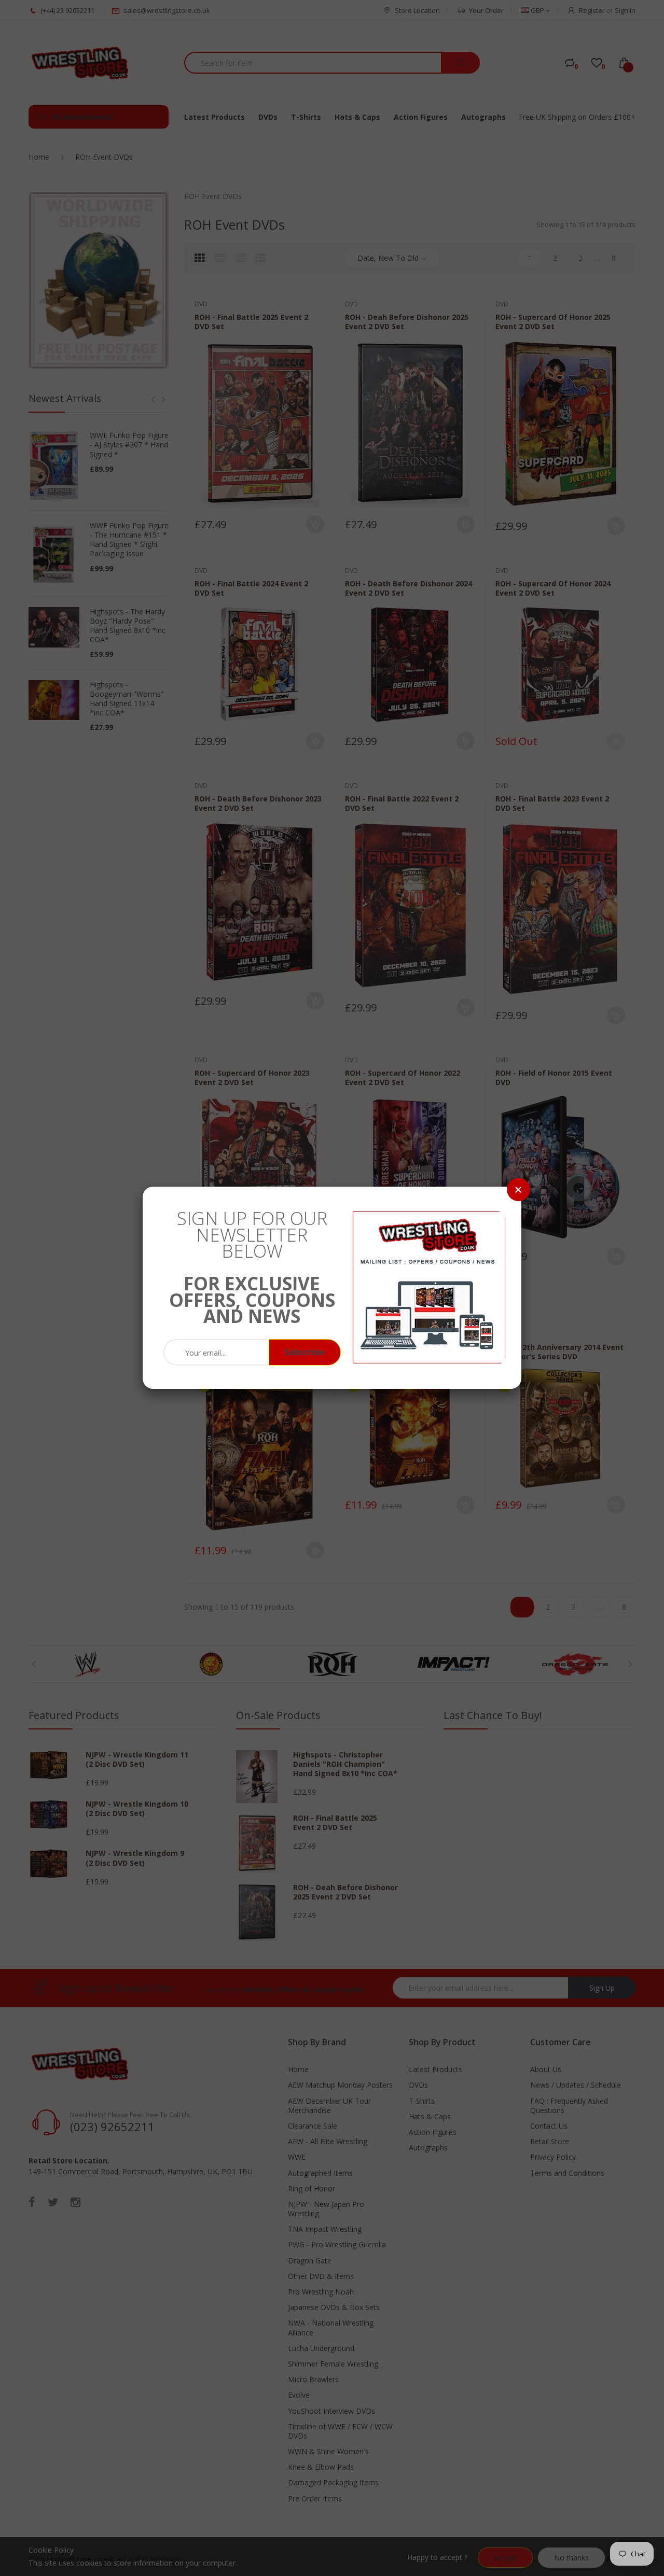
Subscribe (305, 1352)
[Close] (518, 1190)
